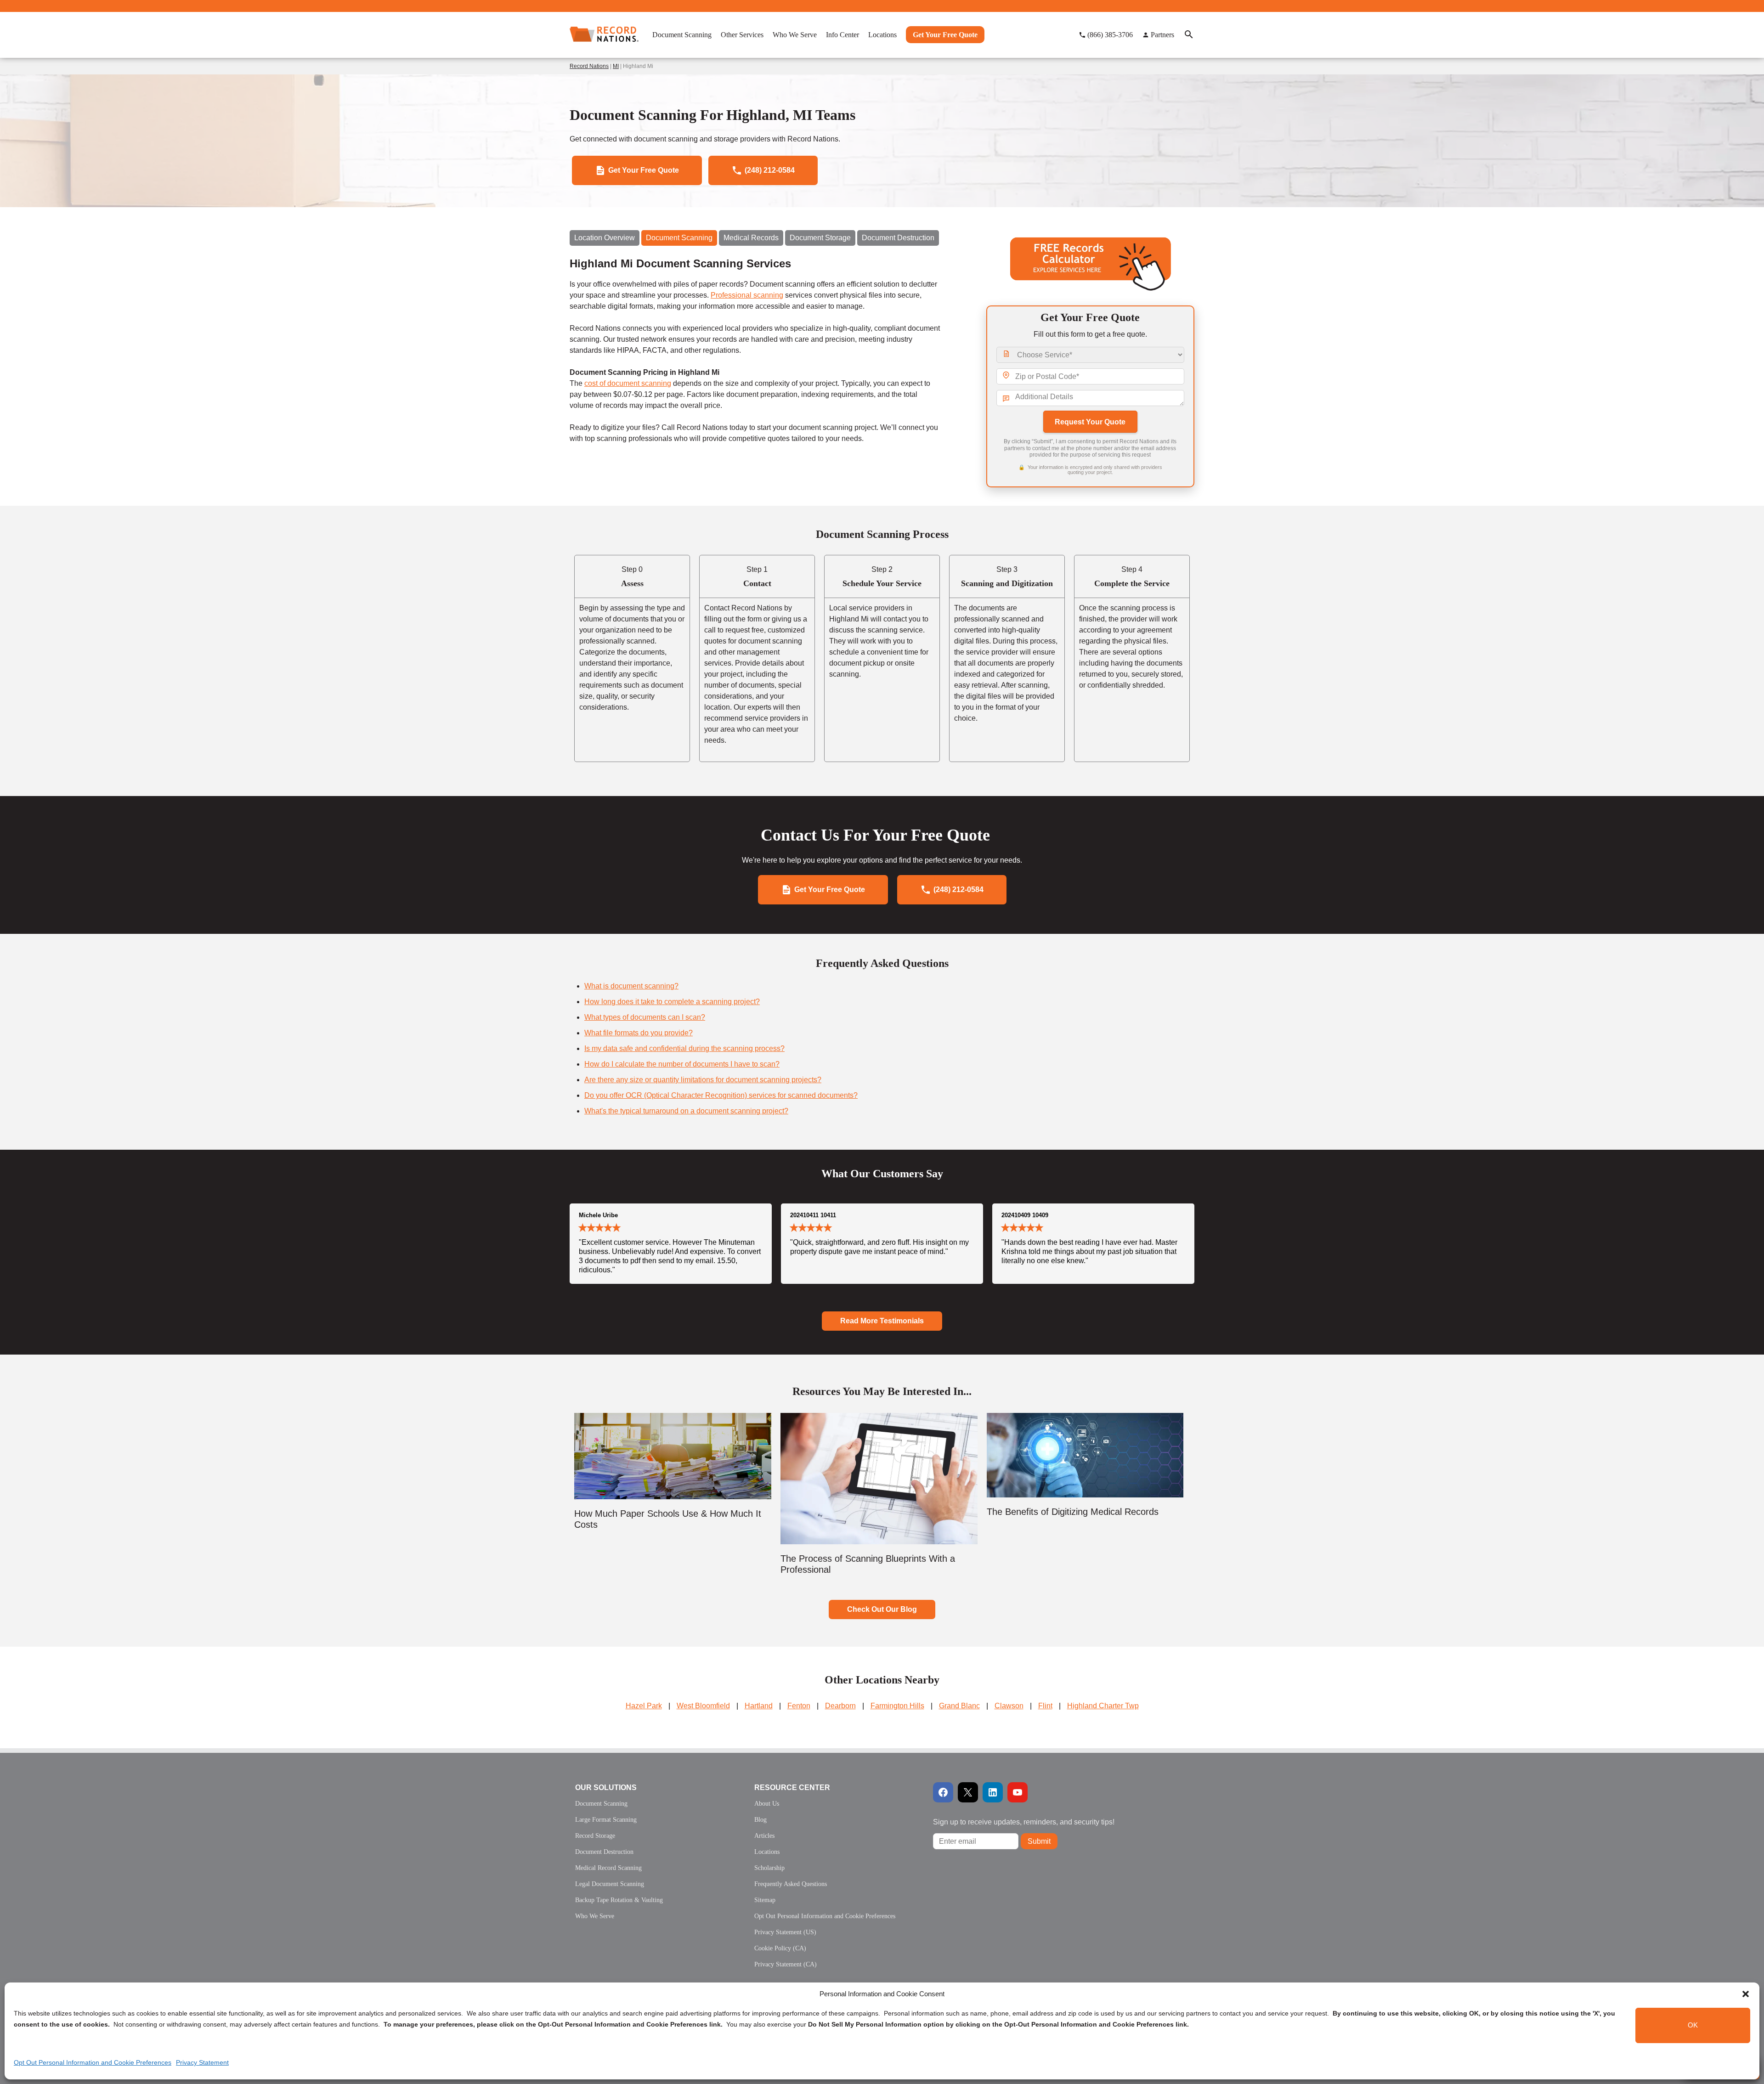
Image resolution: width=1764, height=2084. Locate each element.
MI (616, 66)
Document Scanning (679, 238)
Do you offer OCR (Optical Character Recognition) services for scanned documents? (721, 1095)
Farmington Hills (897, 1706)
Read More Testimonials (882, 1321)
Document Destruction (898, 238)
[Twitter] (968, 1792)
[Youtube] (1018, 1792)
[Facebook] (943, 1792)
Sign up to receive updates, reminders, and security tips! (1024, 1822)
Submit (1039, 1841)
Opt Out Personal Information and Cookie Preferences (93, 2062)
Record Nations (589, 66)
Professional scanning (747, 295)
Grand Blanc (959, 1706)
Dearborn (840, 1706)
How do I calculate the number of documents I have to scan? (682, 1064)
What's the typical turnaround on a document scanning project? (686, 1111)
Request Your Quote (1090, 422)
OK (1693, 2025)
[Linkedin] (993, 1792)
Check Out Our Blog (882, 1609)
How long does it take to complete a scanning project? (672, 1002)
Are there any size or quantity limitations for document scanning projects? (703, 1080)
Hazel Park (644, 1706)
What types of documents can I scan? (645, 1017)
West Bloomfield (703, 1706)
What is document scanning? (631, 986)
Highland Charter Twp (1103, 1706)
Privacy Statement (202, 2062)
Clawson (1009, 1706)
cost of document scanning (628, 383)
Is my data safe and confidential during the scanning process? (684, 1048)
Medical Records (751, 238)
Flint (1045, 1706)
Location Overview (605, 238)
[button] (1746, 1994)
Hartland (759, 1706)
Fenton (799, 1706)
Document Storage (820, 238)
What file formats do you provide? (639, 1033)
